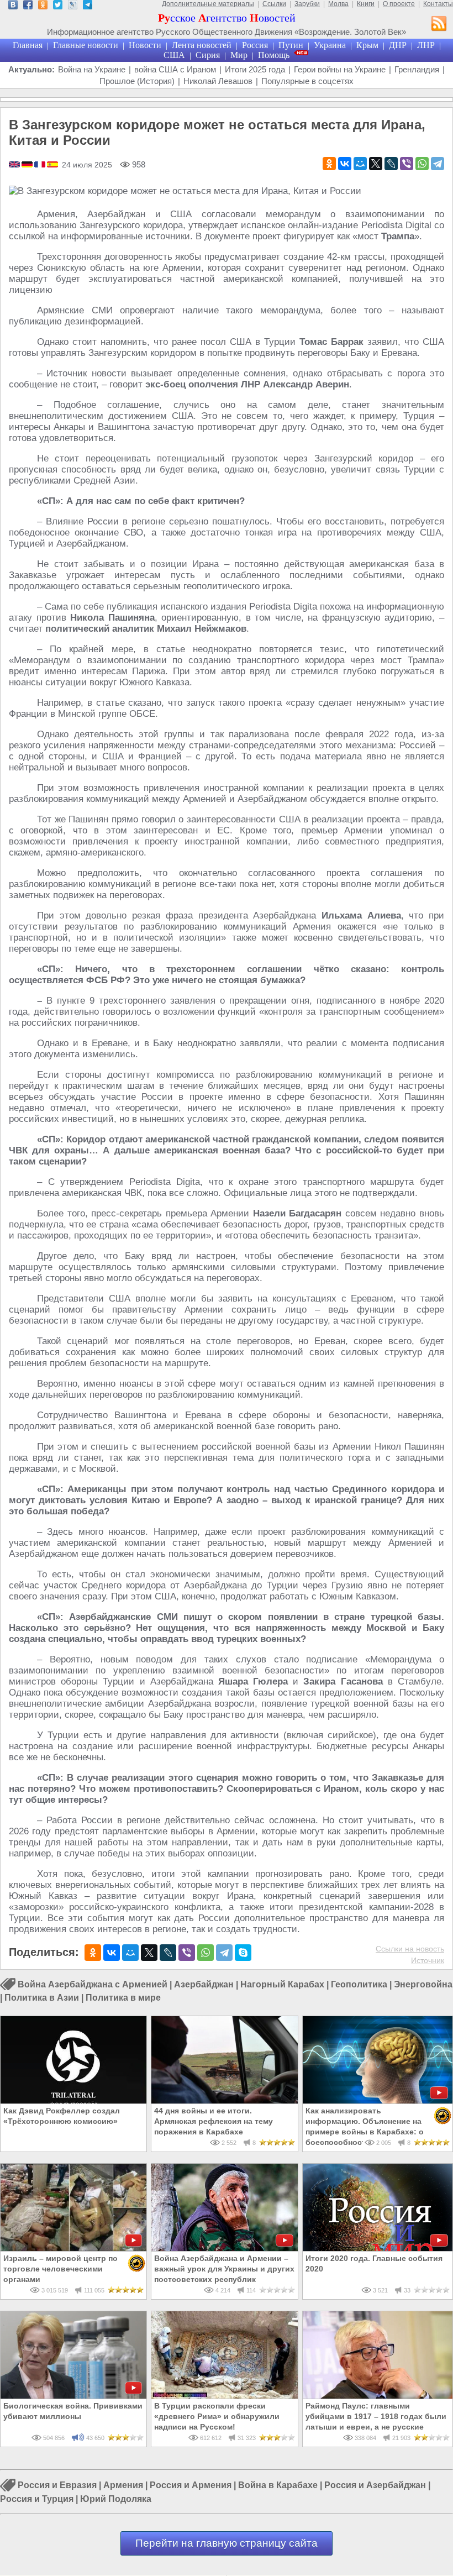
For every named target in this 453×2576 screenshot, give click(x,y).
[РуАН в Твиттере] (58, 6)
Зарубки (307, 4)
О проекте (399, 4)
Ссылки (274, 4)
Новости (145, 45)
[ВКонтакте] (345, 164)
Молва (338, 4)
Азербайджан (204, 1984)
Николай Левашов (218, 81)
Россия (255, 45)
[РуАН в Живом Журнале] (73, 6)
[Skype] (243, 1953)
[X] (376, 164)
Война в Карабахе (278, 2486)
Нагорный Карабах (282, 1984)
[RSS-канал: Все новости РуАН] (439, 25)
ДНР (398, 45)
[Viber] (407, 164)
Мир (239, 55)
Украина (330, 45)
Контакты (438, 4)
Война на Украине (92, 69)
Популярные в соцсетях (307, 81)
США (174, 55)
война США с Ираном (175, 69)
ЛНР (426, 45)
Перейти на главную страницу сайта (227, 2543)
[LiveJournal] (391, 164)
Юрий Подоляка (116, 2499)
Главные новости (86, 45)
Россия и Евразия (57, 2486)
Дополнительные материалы (208, 4)
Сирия (208, 55)
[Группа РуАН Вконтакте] (13, 6)
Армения (123, 2486)
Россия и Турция (37, 2499)
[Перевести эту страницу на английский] (15, 165)
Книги (366, 4)
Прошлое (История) (137, 81)
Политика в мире (123, 1998)
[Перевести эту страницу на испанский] (52, 165)
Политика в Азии (42, 1998)
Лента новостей (202, 45)
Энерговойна (423, 1984)
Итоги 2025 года (255, 69)
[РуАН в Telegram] (88, 6)
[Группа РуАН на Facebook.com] (28, 6)
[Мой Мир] (360, 164)
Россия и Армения (191, 2486)
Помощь (274, 55)
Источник (428, 1960)
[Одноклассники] (329, 164)
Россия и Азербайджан (375, 2486)
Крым (367, 45)
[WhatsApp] (422, 164)
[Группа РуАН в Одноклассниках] (43, 6)
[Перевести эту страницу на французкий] (41, 165)
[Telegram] (438, 164)
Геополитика (359, 1984)
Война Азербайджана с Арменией (93, 1984)
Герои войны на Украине (340, 69)
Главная (28, 45)
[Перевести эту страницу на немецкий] (28, 165)
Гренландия (417, 69)
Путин (291, 45)
